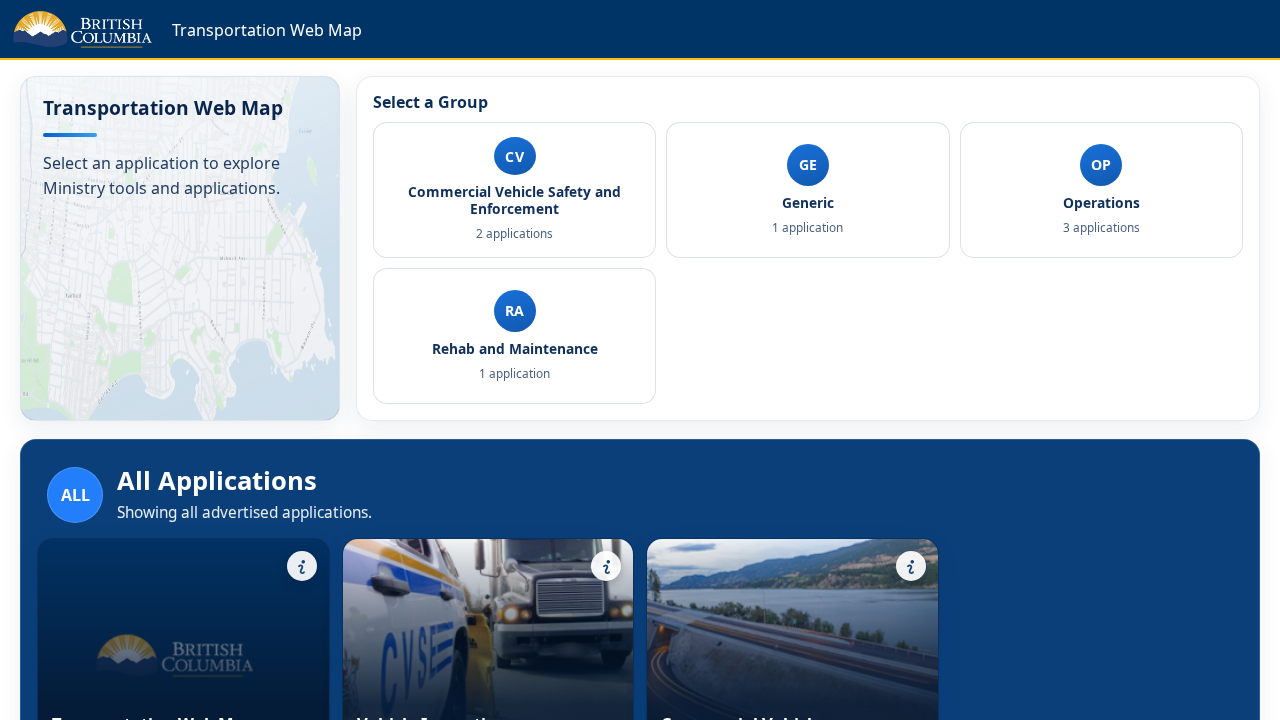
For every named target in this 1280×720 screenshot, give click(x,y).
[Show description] (302, 566)
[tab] (514, 190)
